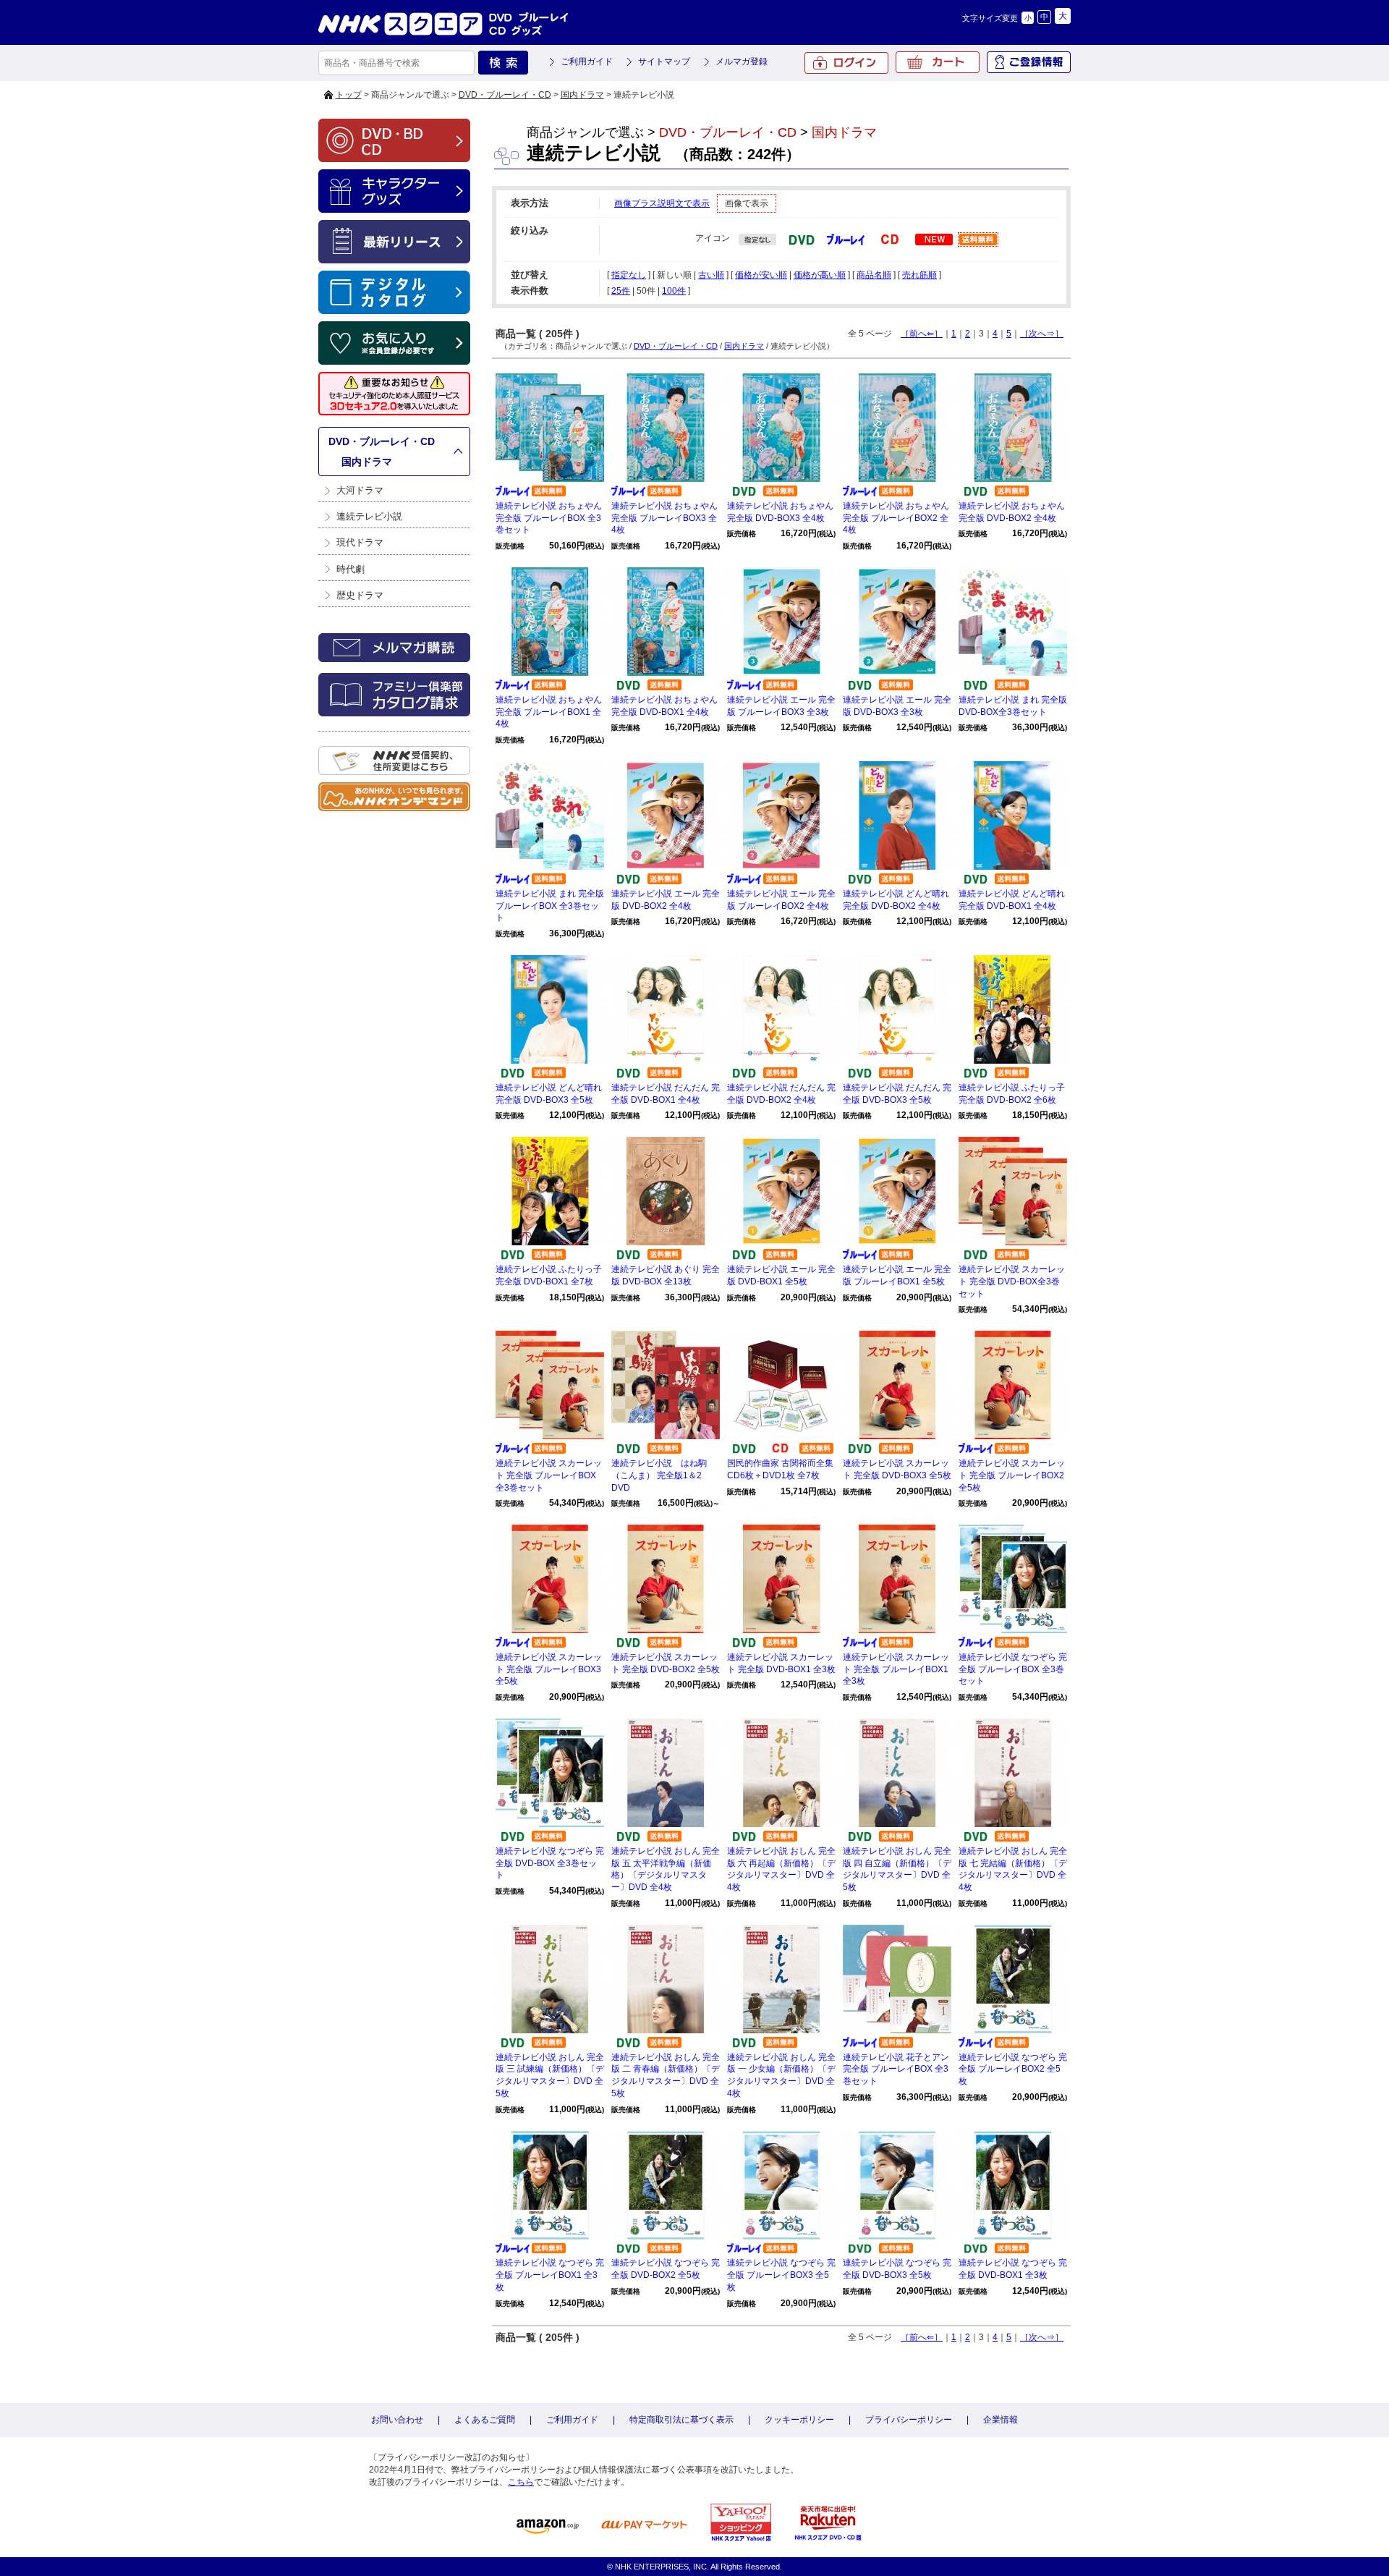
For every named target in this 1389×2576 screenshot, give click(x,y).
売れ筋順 (919, 275)
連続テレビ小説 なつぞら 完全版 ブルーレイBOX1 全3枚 (550, 2275)
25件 (621, 291)
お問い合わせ (397, 2420)
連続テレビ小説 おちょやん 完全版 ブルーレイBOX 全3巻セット (549, 518)
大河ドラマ (360, 490)
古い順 (711, 275)
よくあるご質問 (485, 2420)
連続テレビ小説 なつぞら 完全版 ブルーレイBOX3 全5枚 (781, 2275)
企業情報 (1001, 2420)
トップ (349, 95)
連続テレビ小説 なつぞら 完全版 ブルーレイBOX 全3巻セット (1013, 1669)
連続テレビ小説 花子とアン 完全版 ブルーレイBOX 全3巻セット (896, 2069)
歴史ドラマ (360, 595)
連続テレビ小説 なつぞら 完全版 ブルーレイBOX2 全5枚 (1013, 2069)
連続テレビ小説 (369, 516)
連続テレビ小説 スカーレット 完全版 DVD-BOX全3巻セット (1012, 1281)
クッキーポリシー (799, 2420)
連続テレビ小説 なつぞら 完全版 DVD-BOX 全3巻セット (550, 1863)
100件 (674, 291)
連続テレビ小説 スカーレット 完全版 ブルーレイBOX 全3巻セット (549, 1475)
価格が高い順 (820, 275)
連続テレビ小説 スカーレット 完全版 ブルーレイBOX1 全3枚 (896, 1669)
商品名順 (874, 275)
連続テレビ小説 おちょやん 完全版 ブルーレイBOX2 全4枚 (896, 518)
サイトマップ (664, 62)
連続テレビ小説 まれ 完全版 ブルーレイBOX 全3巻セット (550, 906)
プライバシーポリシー (909, 2420)
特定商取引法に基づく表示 (681, 2420)
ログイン (846, 63)
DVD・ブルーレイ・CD (505, 95)
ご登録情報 (1029, 62)
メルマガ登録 (742, 62)
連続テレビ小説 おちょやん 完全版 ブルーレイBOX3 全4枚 (664, 518)
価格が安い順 (761, 275)
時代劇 (351, 569)
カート (938, 62)
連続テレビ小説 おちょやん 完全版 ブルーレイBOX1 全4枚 (549, 712)
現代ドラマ (360, 542)
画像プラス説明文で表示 (662, 203)
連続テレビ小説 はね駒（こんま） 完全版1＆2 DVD (659, 1475)
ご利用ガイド (587, 62)
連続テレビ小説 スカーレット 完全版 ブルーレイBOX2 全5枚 (1012, 1475)
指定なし (629, 275)
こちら (521, 2482)
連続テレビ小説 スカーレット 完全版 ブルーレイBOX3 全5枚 (549, 1669)
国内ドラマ (582, 95)
